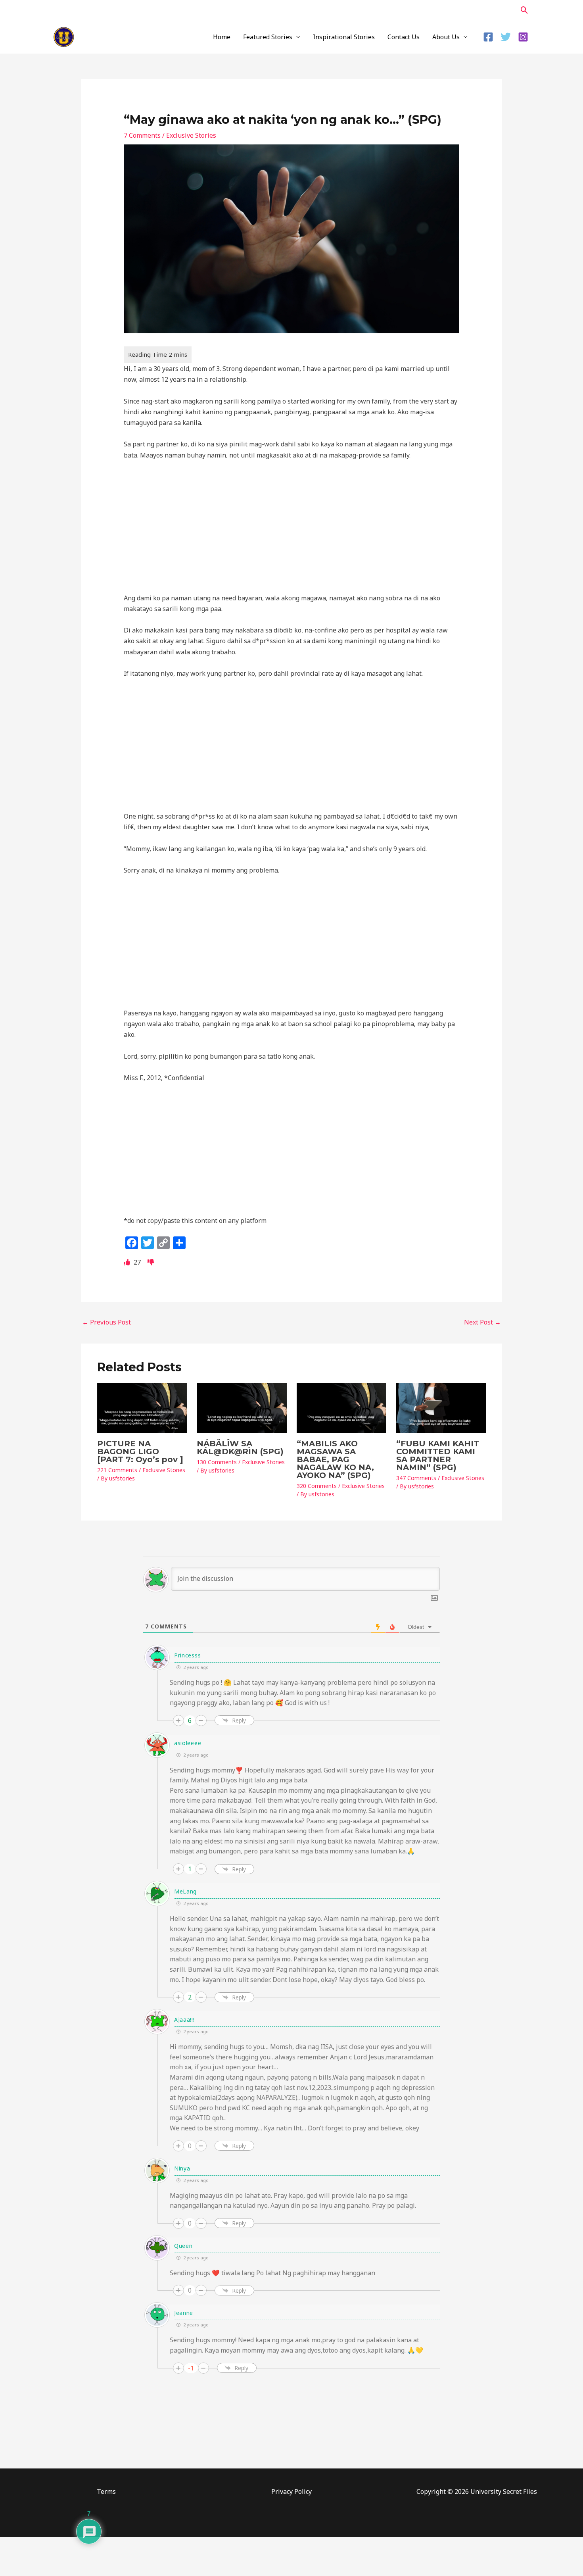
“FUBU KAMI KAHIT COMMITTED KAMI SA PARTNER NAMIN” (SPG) (438, 1455)
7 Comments (142, 135)
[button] (525, 10)
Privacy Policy (291, 2491)
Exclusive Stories (191, 135)
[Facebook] (488, 37)
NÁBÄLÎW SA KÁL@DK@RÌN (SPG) (240, 1448)
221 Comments (117, 1470)
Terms (106, 2491)
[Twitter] (506, 37)
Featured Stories (268, 37)
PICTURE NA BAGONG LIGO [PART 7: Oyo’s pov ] (140, 1451)
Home (222, 37)
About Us (446, 37)
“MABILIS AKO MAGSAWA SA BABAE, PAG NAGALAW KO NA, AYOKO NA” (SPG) (335, 1459)
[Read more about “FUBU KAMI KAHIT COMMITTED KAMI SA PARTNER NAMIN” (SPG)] (441, 1407)
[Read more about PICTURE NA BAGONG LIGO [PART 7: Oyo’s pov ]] (142, 1407)
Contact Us (404, 37)
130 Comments (217, 1462)
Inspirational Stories (344, 37)
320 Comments (317, 1486)
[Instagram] (523, 37)
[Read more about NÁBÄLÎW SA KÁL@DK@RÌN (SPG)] (242, 1407)
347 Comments (416, 1478)
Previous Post (106, 1322)
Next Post (482, 1322)
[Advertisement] (292, 526)
